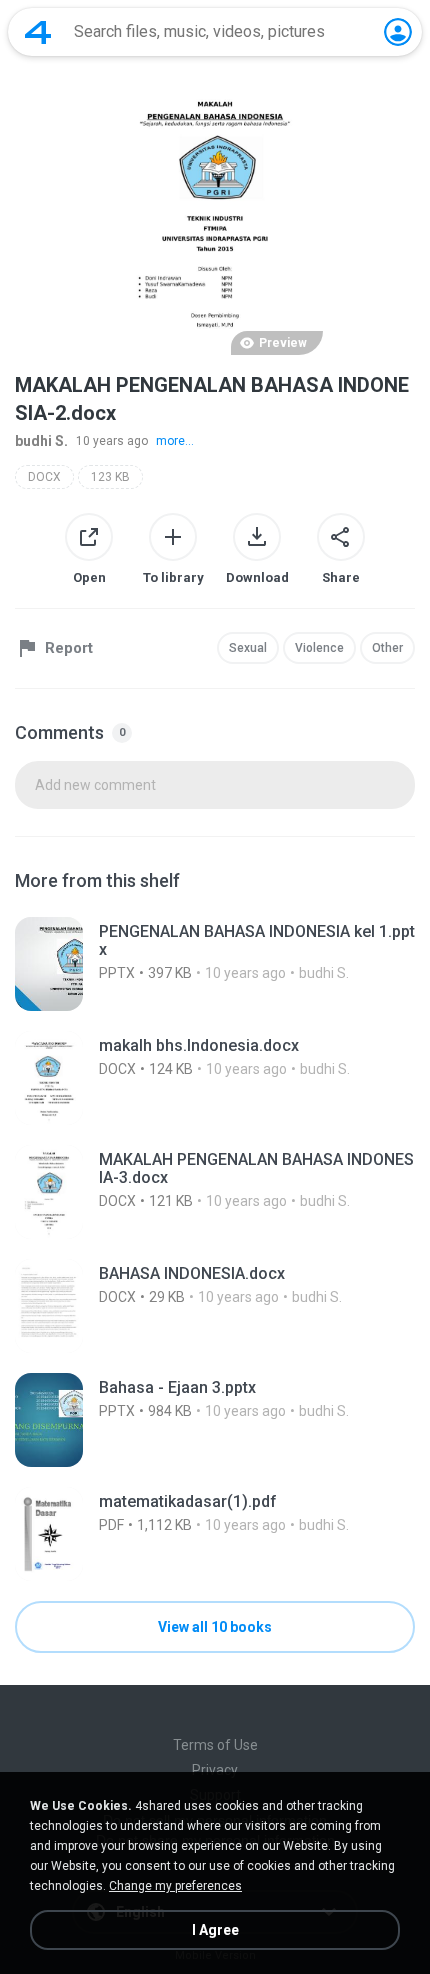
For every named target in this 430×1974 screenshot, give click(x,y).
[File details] (215, 964)
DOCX (44, 477)
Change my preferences (175, 1886)
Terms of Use (215, 1745)
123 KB (110, 477)
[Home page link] (38, 32)
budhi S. (41, 441)
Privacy (215, 1770)
